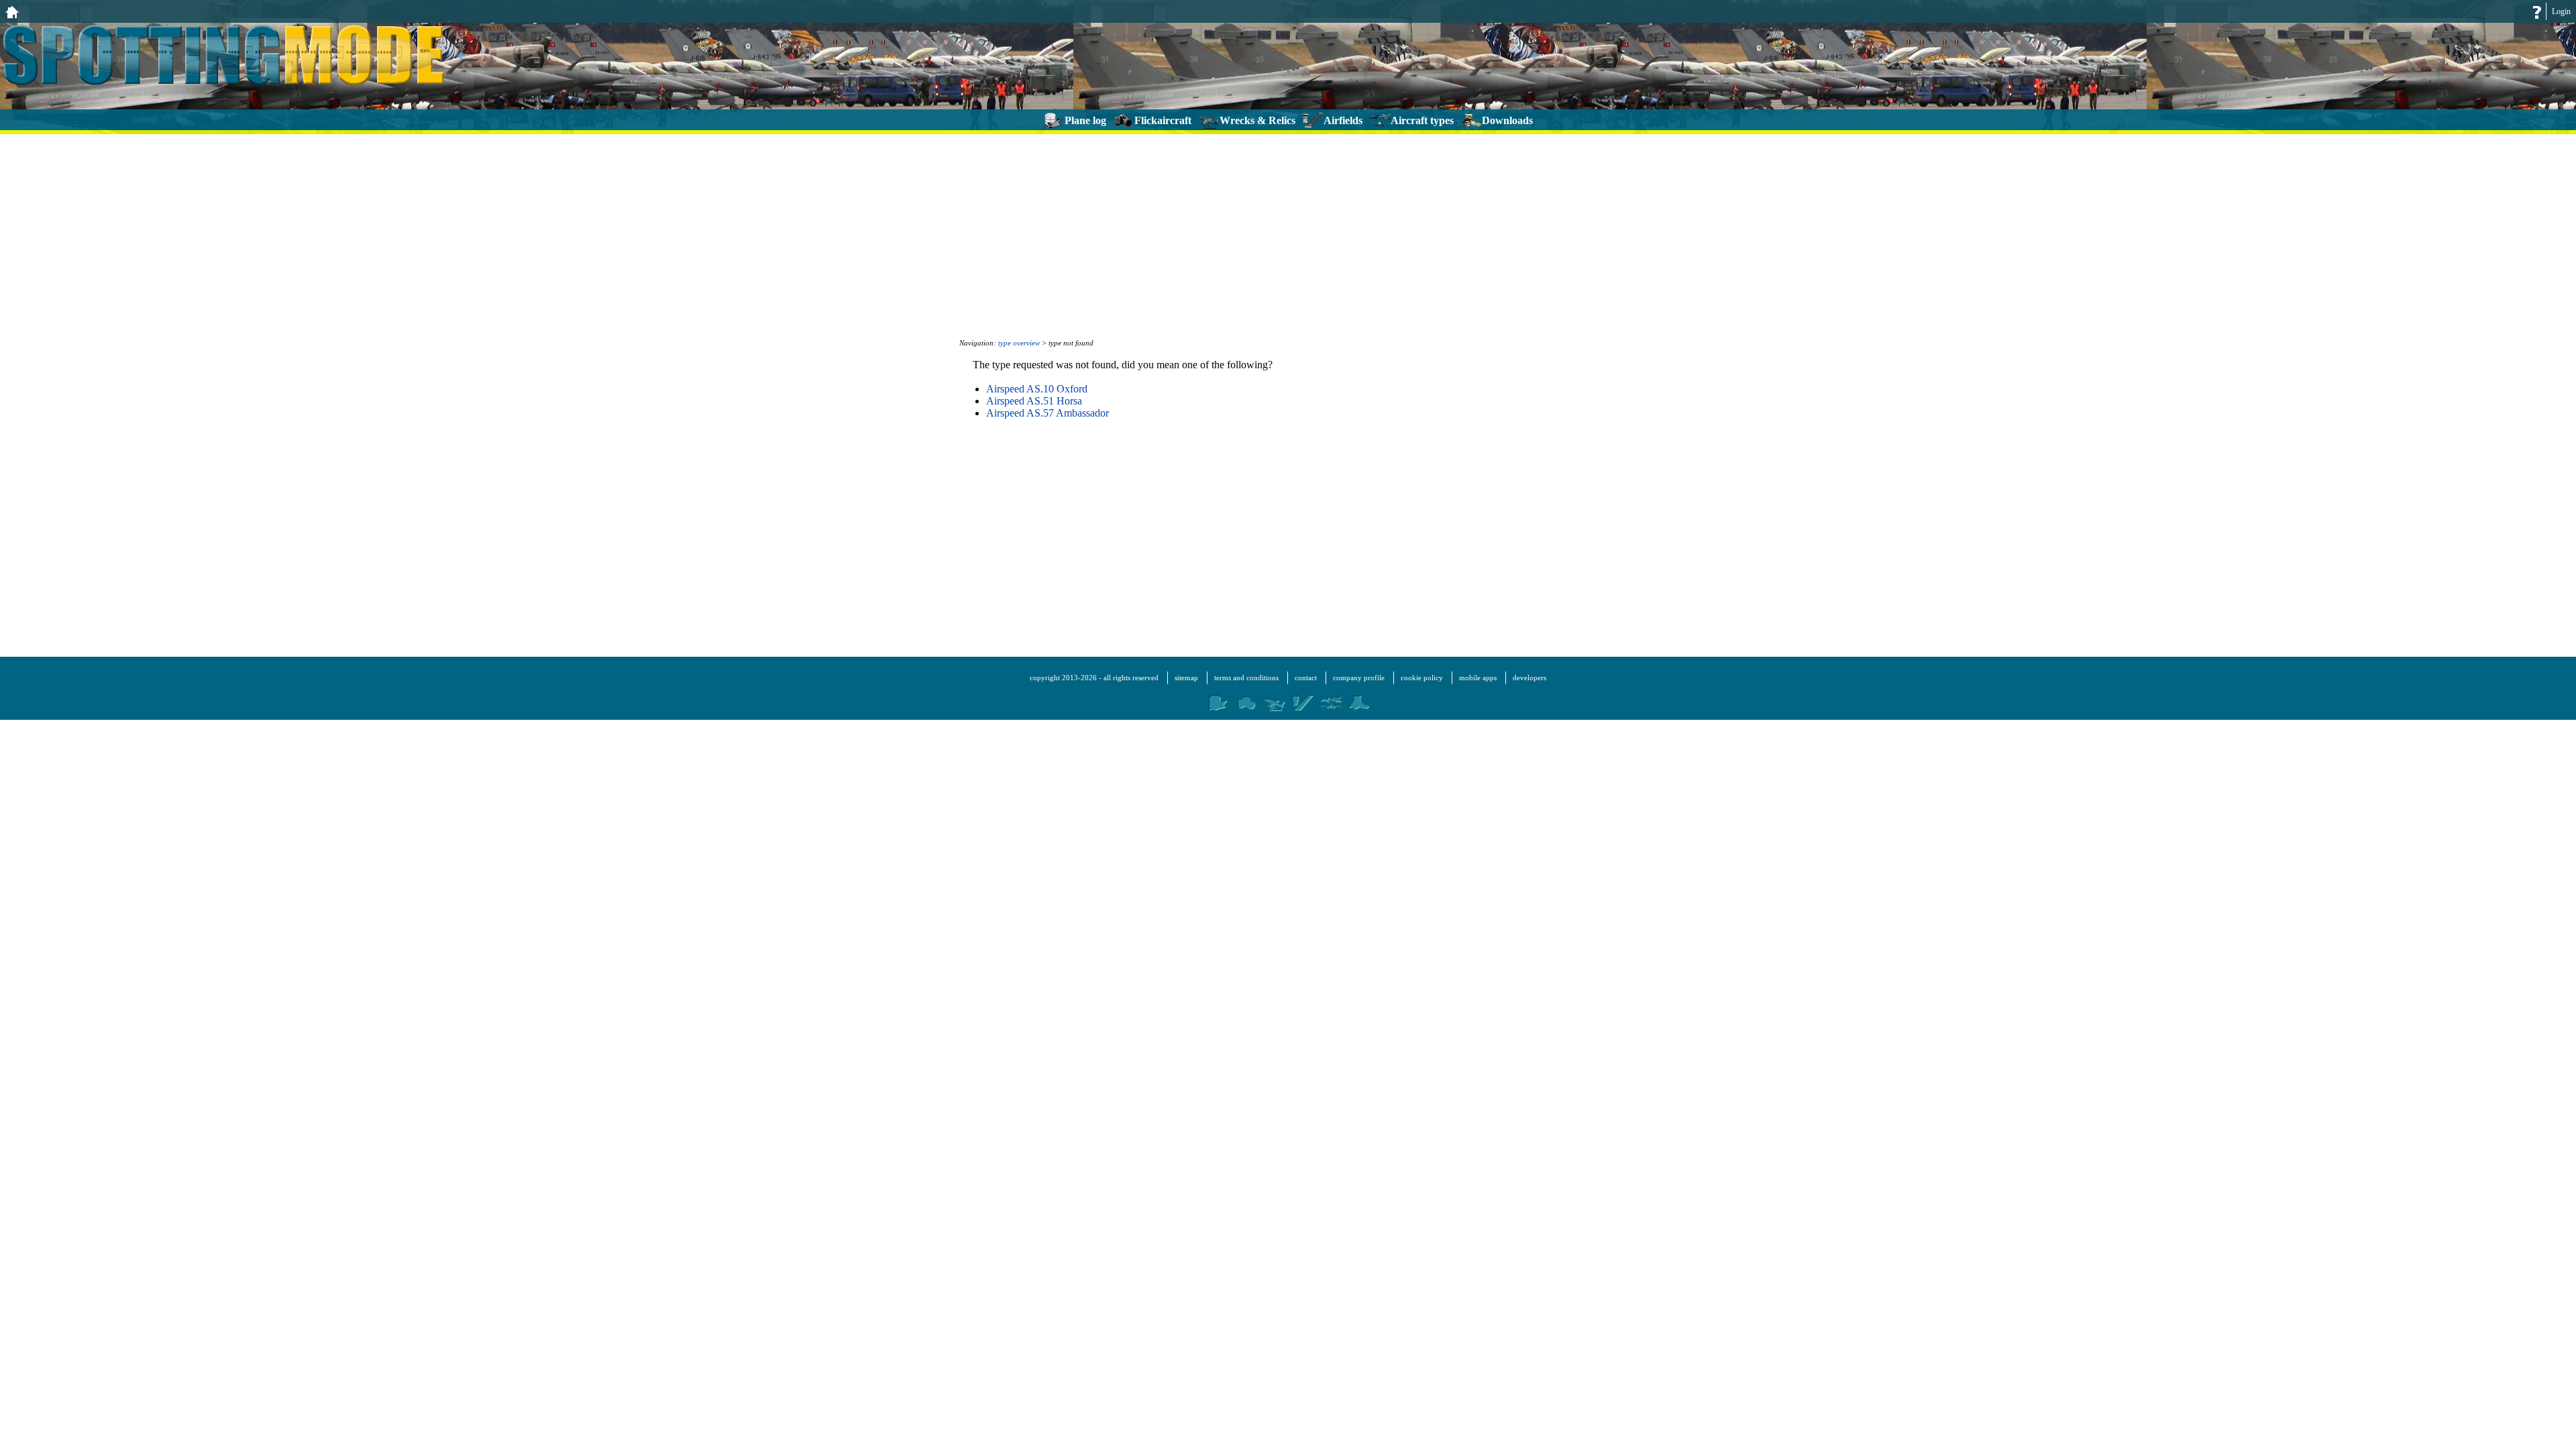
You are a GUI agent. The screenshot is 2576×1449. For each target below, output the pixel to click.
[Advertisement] (1288, 235)
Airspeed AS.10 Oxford (1037, 389)
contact (1306, 678)
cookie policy (1422, 678)
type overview (1019, 343)
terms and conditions (1246, 678)
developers (1529, 678)
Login (2561, 11)
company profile (1359, 678)
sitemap (1186, 678)
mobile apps (1478, 678)
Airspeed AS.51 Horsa (1034, 401)
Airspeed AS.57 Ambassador (1048, 413)
